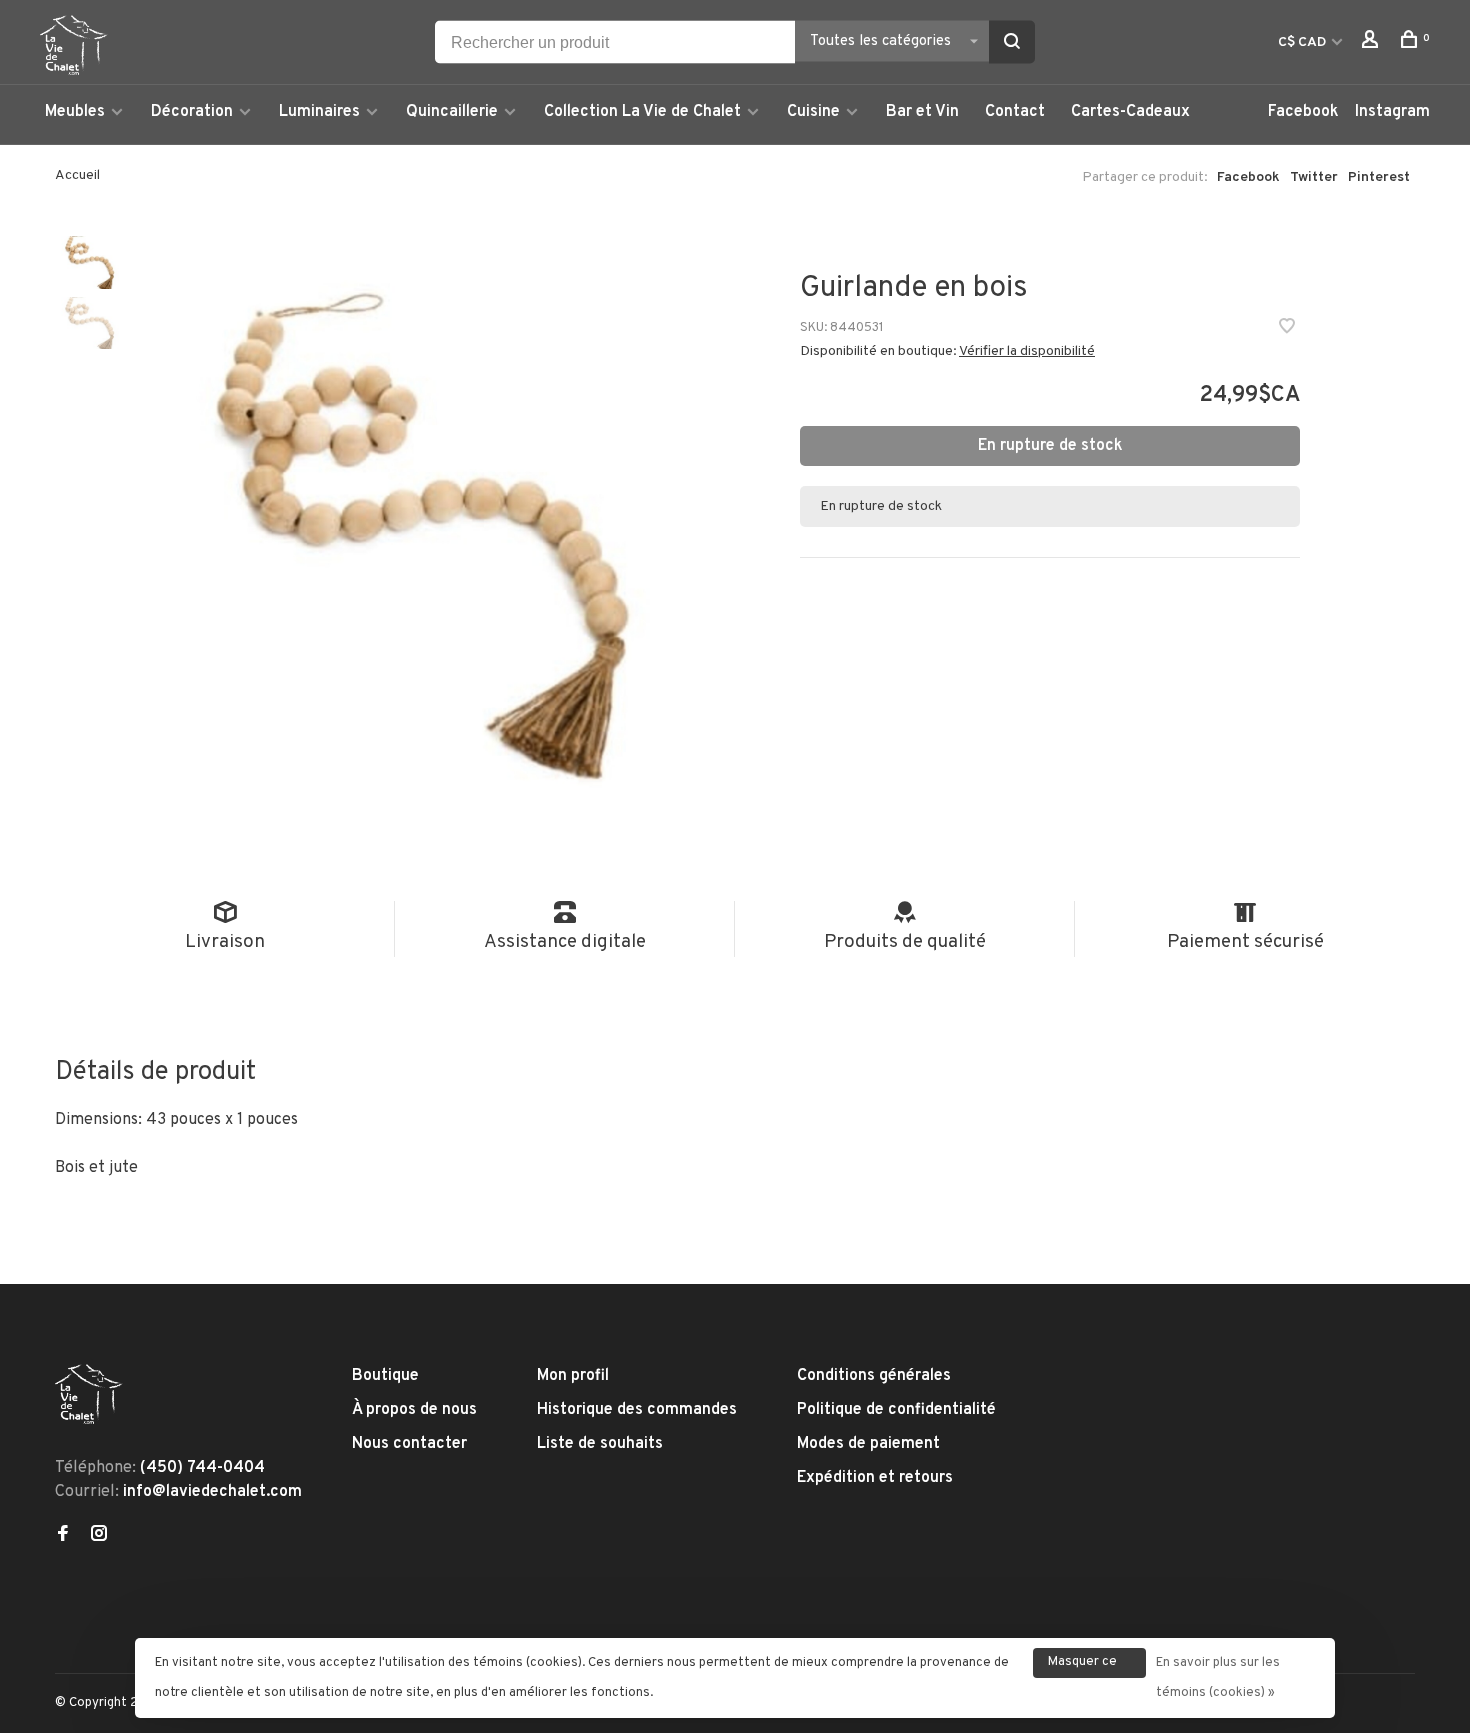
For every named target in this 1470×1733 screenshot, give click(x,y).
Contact (1015, 112)
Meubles (75, 112)
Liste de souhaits (600, 1444)
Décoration (192, 112)
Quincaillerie (452, 112)
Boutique (385, 1376)
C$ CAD (1303, 42)
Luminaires (319, 112)
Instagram (1392, 112)
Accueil (77, 175)
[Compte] (1372, 43)
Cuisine (813, 112)
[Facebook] (63, 1536)
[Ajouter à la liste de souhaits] (1287, 329)
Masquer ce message (1082, 1666)
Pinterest (1379, 177)
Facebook (1303, 112)
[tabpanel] (425, 531)
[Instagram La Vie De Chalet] (99, 1536)
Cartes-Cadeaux (1130, 112)
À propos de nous (414, 1410)
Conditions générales (874, 1376)
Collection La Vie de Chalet (642, 112)
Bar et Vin (922, 112)
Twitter (1314, 177)
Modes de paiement (868, 1444)
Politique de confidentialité (896, 1410)
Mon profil (573, 1376)
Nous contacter (409, 1444)
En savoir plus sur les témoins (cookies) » (1218, 1678)
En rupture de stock (1050, 446)
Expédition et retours (875, 1478)
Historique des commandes (637, 1410)
